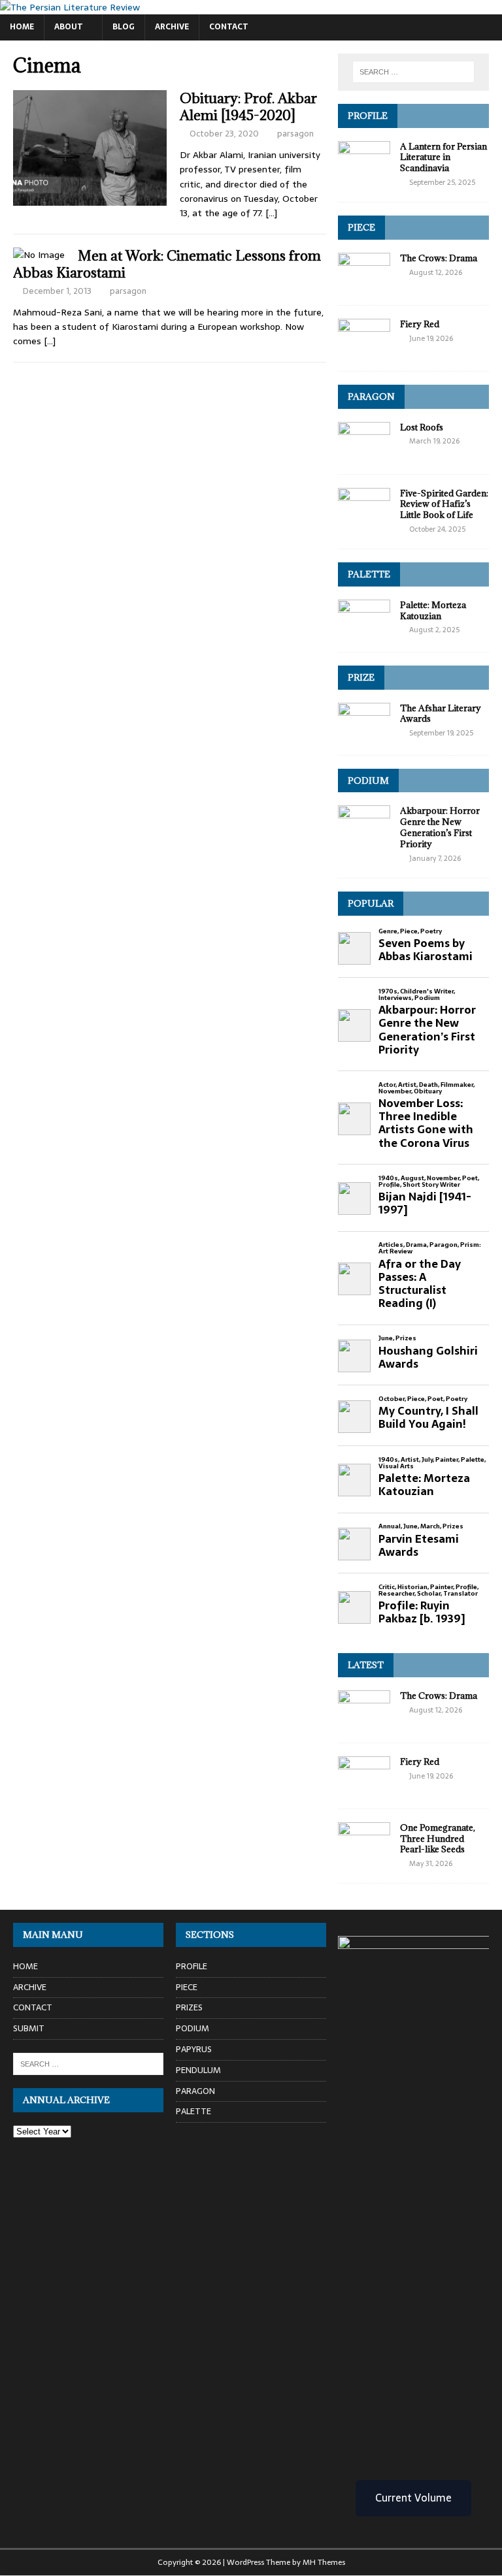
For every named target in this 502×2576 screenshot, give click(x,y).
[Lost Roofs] (364, 453)
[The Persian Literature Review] (70, 7)
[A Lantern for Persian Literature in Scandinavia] (364, 172)
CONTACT (229, 27)
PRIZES (189, 2007)
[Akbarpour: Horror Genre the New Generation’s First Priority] (364, 837)
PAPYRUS (194, 2049)
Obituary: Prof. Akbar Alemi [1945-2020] (248, 107)
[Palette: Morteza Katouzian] (364, 631)
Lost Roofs (422, 427)
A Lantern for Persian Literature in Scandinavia (443, 157)
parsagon (295, 134)
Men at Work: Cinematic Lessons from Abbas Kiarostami (167, 264)
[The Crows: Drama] (364, 284)
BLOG (124, 27)
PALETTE (369, 574)
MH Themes (324, 2562)
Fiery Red (420, 324)
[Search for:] (413, 72)
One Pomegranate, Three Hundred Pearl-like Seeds (438, 1839)
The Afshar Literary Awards (441, 714)
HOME (22, 27)
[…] (271, 213)
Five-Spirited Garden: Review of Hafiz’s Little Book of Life (444, 504)
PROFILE (368, 116)
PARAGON (371, 396)
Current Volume (413, 2498)
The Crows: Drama (439, 258)
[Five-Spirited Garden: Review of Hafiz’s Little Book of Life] (364, 519)
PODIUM (368, 781)
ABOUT (69, 27)
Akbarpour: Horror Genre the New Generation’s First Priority (440, 827)
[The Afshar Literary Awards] (364, 734)
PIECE (361, 227)
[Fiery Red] (364, 350)
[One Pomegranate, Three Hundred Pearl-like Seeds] (364, 1854)
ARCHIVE (172, 27)
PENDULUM (198, 2070)
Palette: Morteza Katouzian (433, 610)
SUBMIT (29, 2028)
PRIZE (361, 677)
